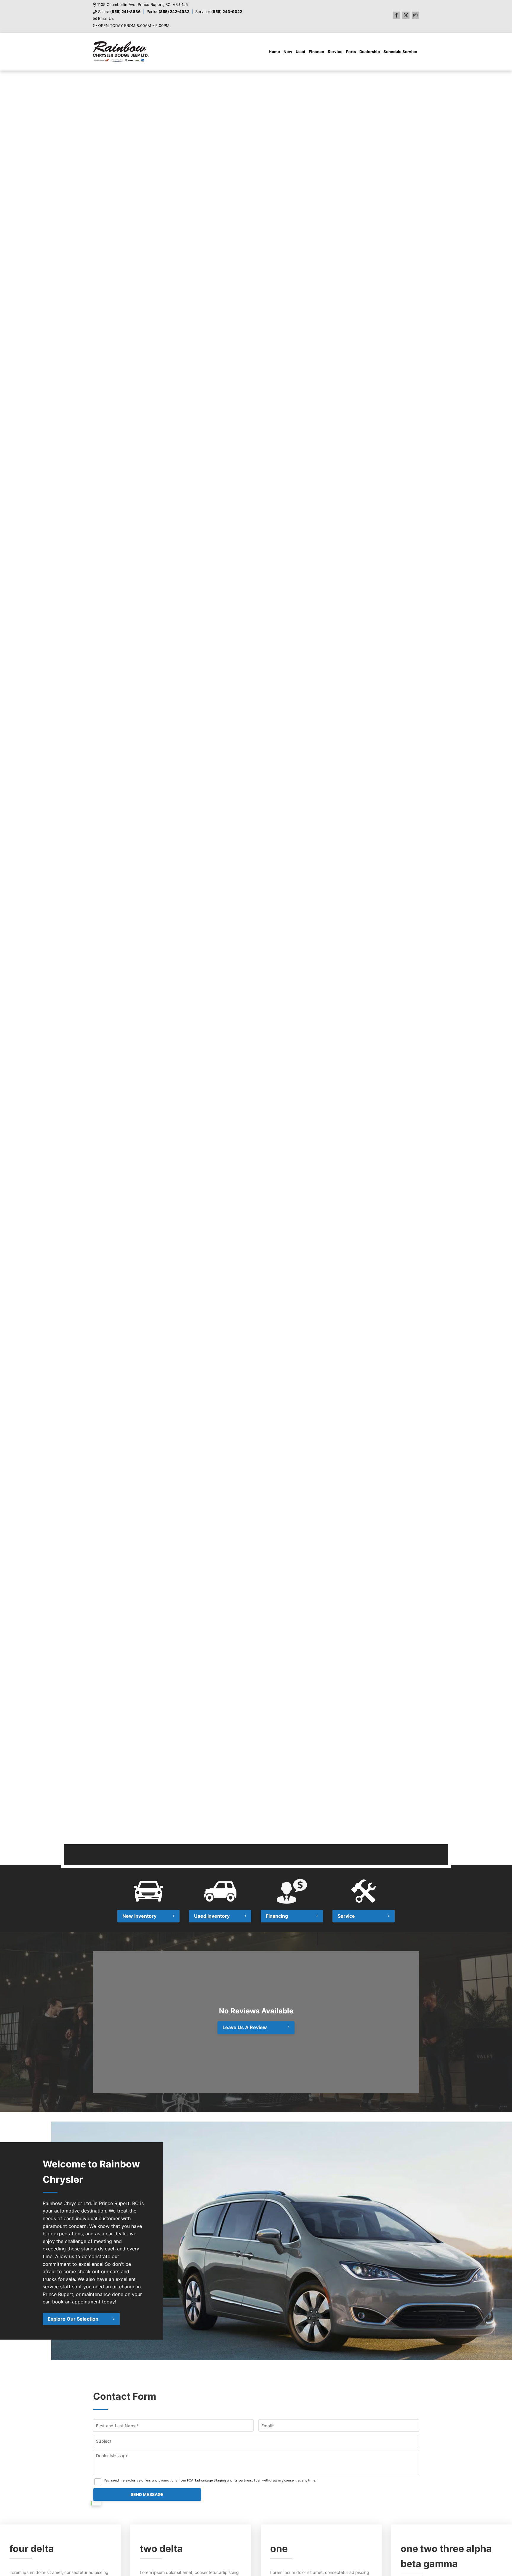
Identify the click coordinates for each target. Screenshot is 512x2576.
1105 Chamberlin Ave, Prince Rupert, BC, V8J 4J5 (143, 5)
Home (274, 52)
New (288, 52)
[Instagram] (415, 15)
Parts (351, 52)
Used (300, 52)
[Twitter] (406, 15)
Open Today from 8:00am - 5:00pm (134, 26)
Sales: (119, 12)
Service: (219, 12)
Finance (316, 52)
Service (335, 52)
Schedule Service (400, 52)
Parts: (168, 12)
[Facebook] (396, 15)
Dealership (370, 52)
